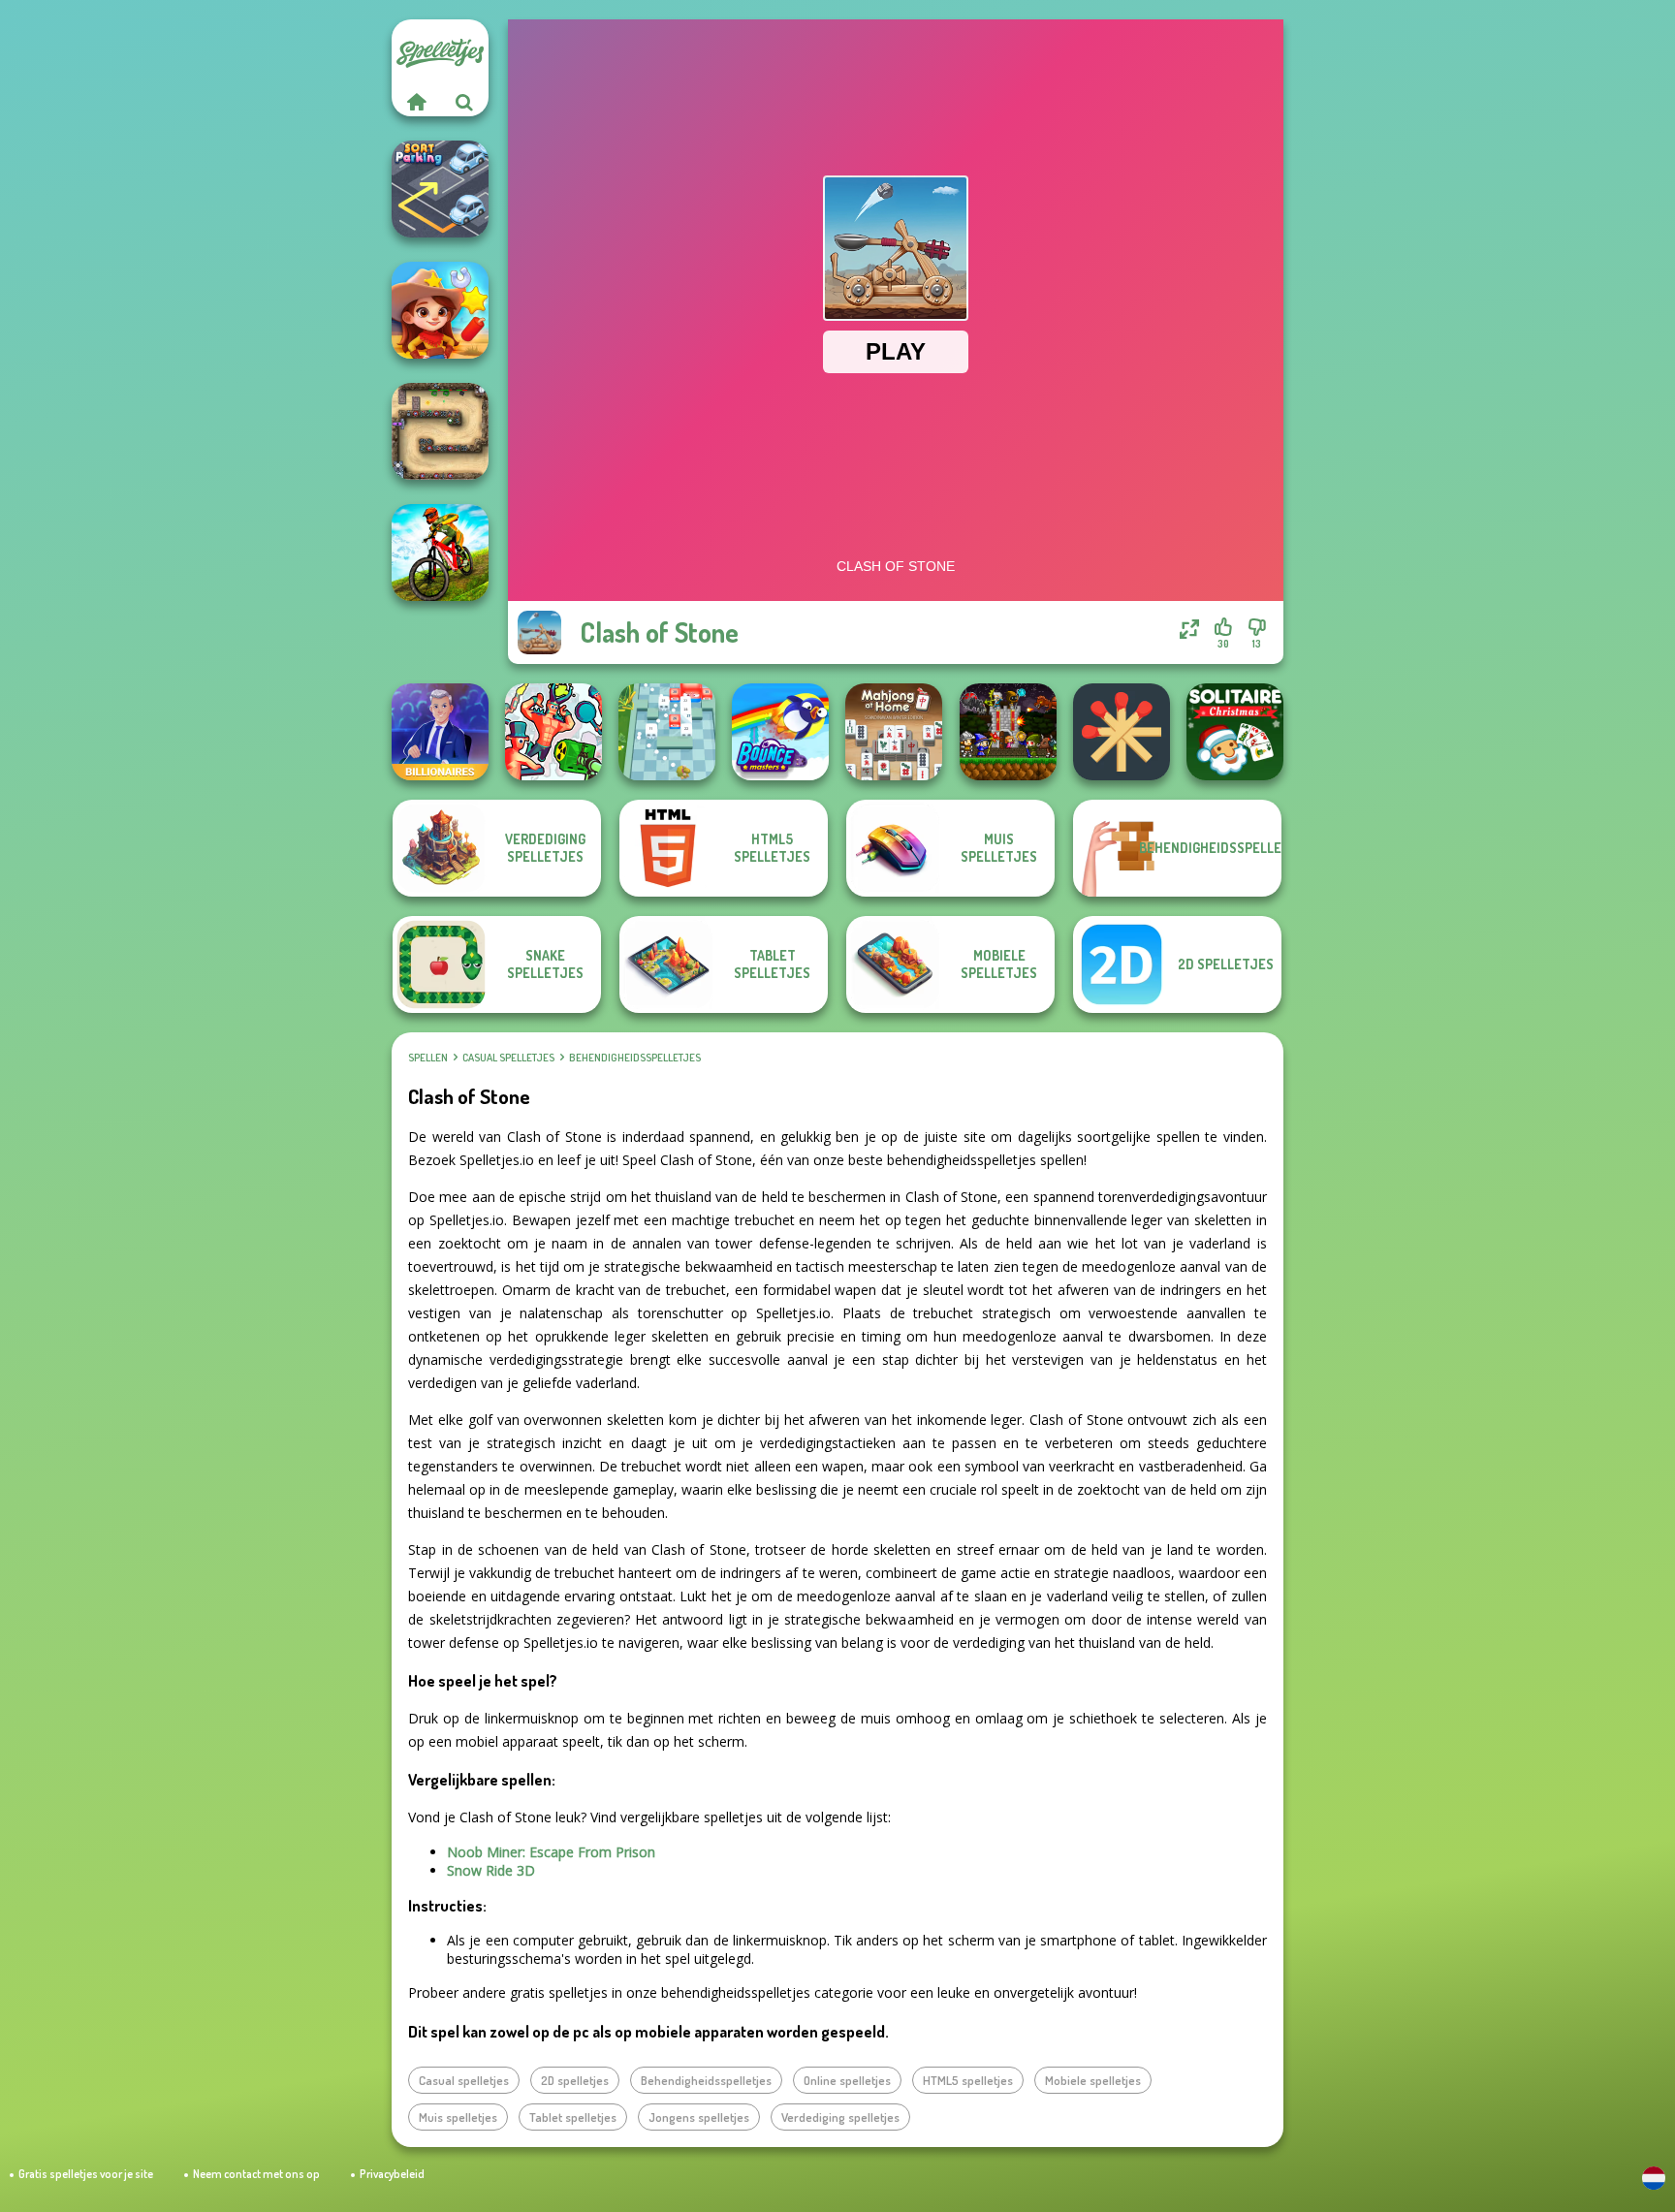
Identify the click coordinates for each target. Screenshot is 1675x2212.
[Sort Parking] (440, 189)
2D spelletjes (575, 2080)
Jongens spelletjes (699, 2117)
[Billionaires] (440, 732)
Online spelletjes (847, 2080)
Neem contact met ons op (256, 2174)
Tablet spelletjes (573, 2117)
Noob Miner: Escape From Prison (551, 1852)
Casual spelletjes (508, 1058)
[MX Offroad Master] (440, 553)
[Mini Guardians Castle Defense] (1008, 732)
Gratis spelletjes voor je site (86, 2174)
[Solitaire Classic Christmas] (1235, 732)
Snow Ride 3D (491, 1870)
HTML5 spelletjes (968, 2080)
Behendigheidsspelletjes (635, 1058)
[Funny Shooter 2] (553, 732)
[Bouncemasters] (780, 732)
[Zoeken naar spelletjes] (464, 102)
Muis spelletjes (458, 2117)
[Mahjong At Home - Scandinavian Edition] (894, 732)
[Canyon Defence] (440, 431)
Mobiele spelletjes (1093, 2080)
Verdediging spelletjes (840, 2117)
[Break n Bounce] (667, 732)
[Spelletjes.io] (416, 102)
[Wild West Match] (440, 310)
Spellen (428, 1058)
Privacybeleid (392, 2174)
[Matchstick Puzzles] (1122, 732)
